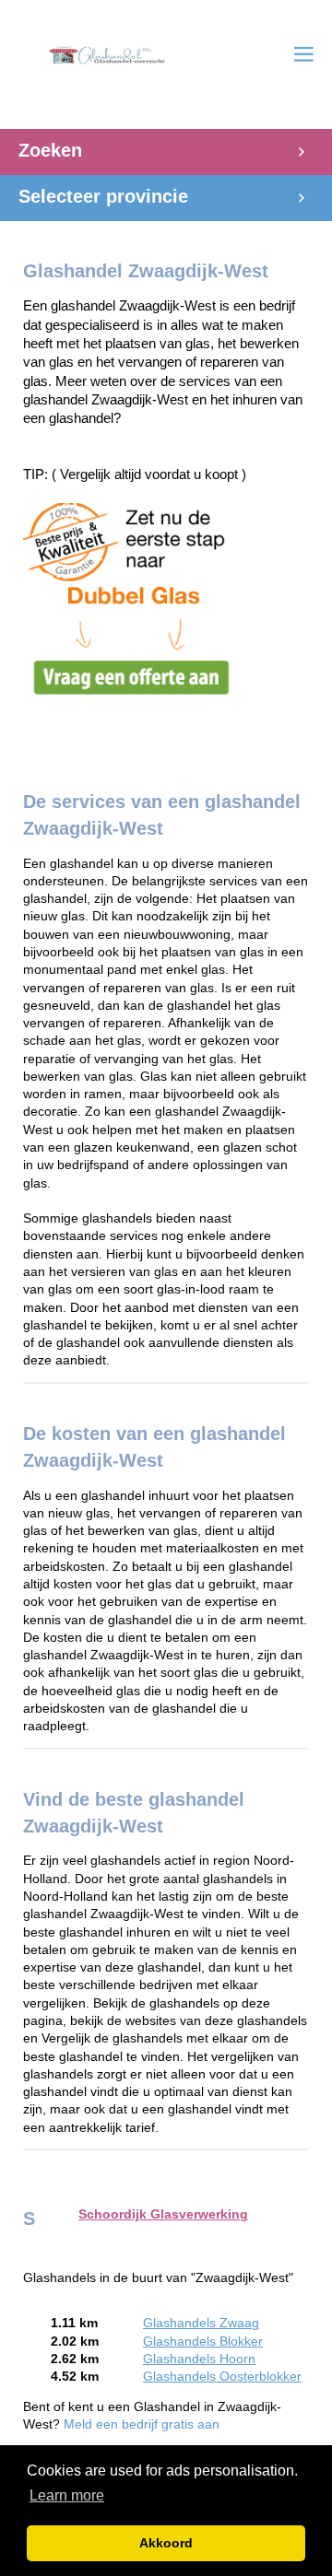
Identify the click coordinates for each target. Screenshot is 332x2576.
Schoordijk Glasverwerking (163, 2214)
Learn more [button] (67, 2495)
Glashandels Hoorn (199, 2359)
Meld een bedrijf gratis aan (142, 2424)
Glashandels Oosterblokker (222, 2377)
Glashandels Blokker (203, 2342)
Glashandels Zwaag (201, 2323)
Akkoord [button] (166, 2543)
